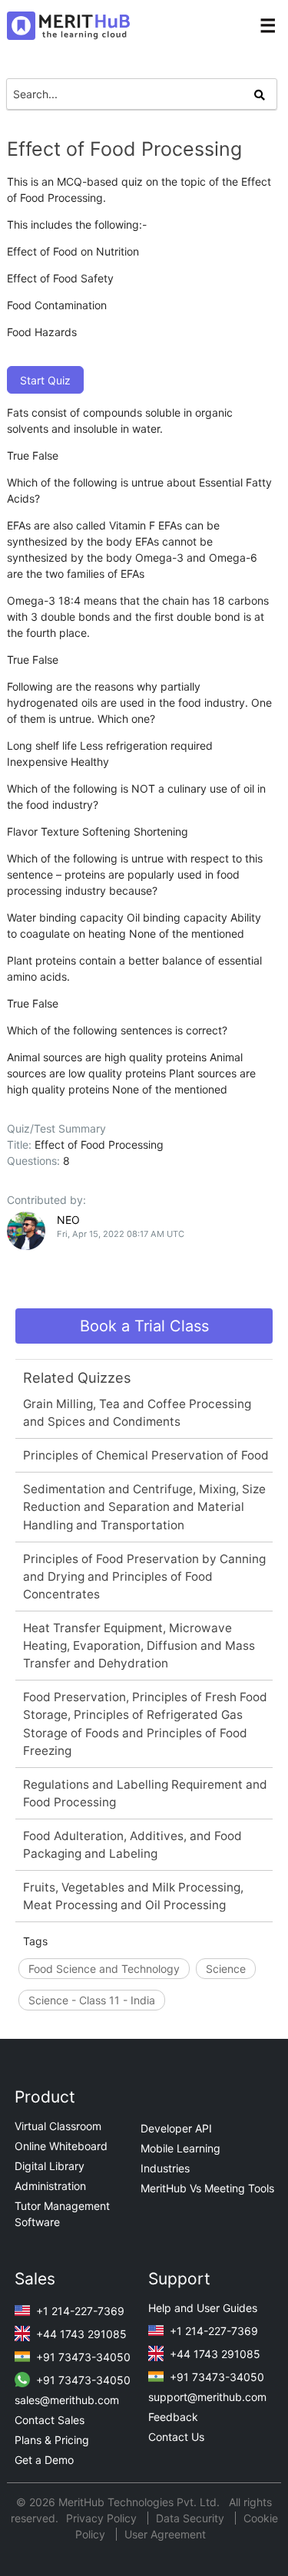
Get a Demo (44, 2460)
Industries (165, 2168)
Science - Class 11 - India (92, 2000)
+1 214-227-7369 (79, 2311)
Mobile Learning (180, 2148)
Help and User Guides (203, 2308)
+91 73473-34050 (82, 2357)
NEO (68, 1220)
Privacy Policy (103, 2518)
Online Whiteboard (61, 2146)
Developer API (176, 2128)
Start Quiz (45, 380)
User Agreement (165, 2534)
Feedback (173, 2417)
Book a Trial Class (144, 1326)
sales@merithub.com (67, 2400)
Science (226, 1969)
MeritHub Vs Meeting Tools (207, 2188)
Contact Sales (50, 2420)
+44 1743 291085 (80, 2334)
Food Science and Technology (104, 1969)
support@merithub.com (207, 2397)
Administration (50, 2186)
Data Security (192, 2518)
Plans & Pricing (52, 2440)
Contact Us (176, 2437)
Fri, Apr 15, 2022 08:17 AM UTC (121, 1234)
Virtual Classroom (58, 2126)
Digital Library (50, 2166)
